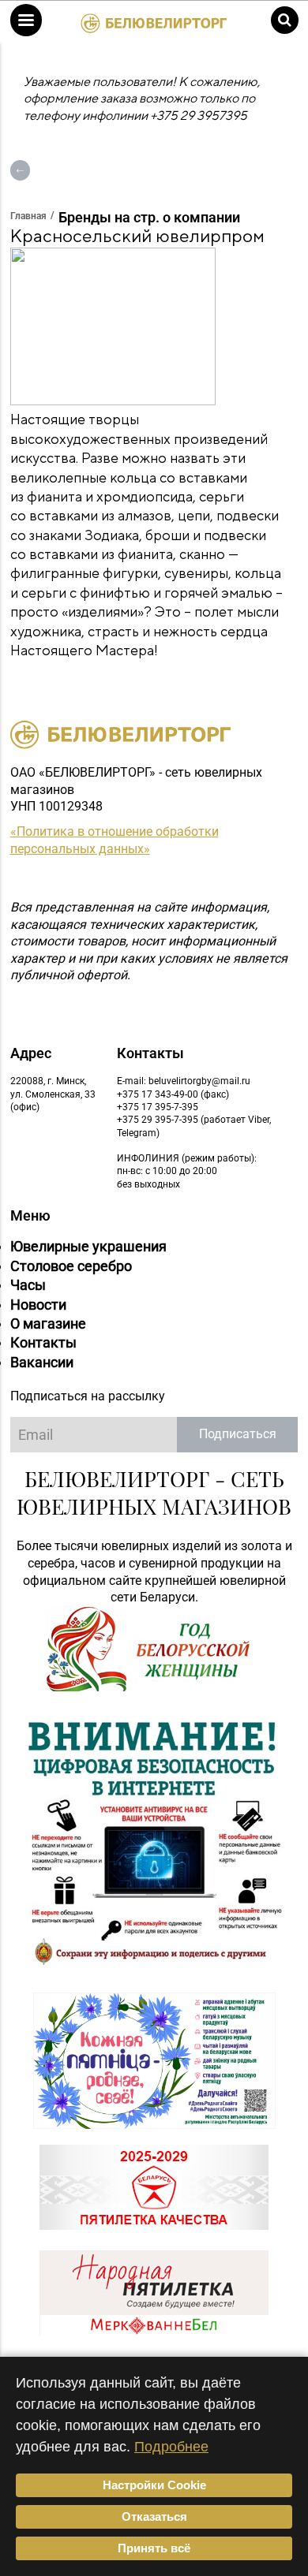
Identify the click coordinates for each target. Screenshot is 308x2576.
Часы (28, 1285)
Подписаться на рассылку (88, 1396)
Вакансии (42, 1362)
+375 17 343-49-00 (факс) (173, 1094)
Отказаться (154, 2516)
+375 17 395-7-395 (158, 1107)
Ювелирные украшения (88, 1246)
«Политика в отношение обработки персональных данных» (115, 840)
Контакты (43, 1342)
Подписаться (238, 1434)
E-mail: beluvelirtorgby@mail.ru (184, 1081)
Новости (38, 1305)
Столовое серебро (71, 1266)
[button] (26, 20)
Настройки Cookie (154, 2485)
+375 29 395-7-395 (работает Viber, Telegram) (194, 1126)
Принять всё (154, 2548)
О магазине (48, 1323)
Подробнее (171, 2447)
